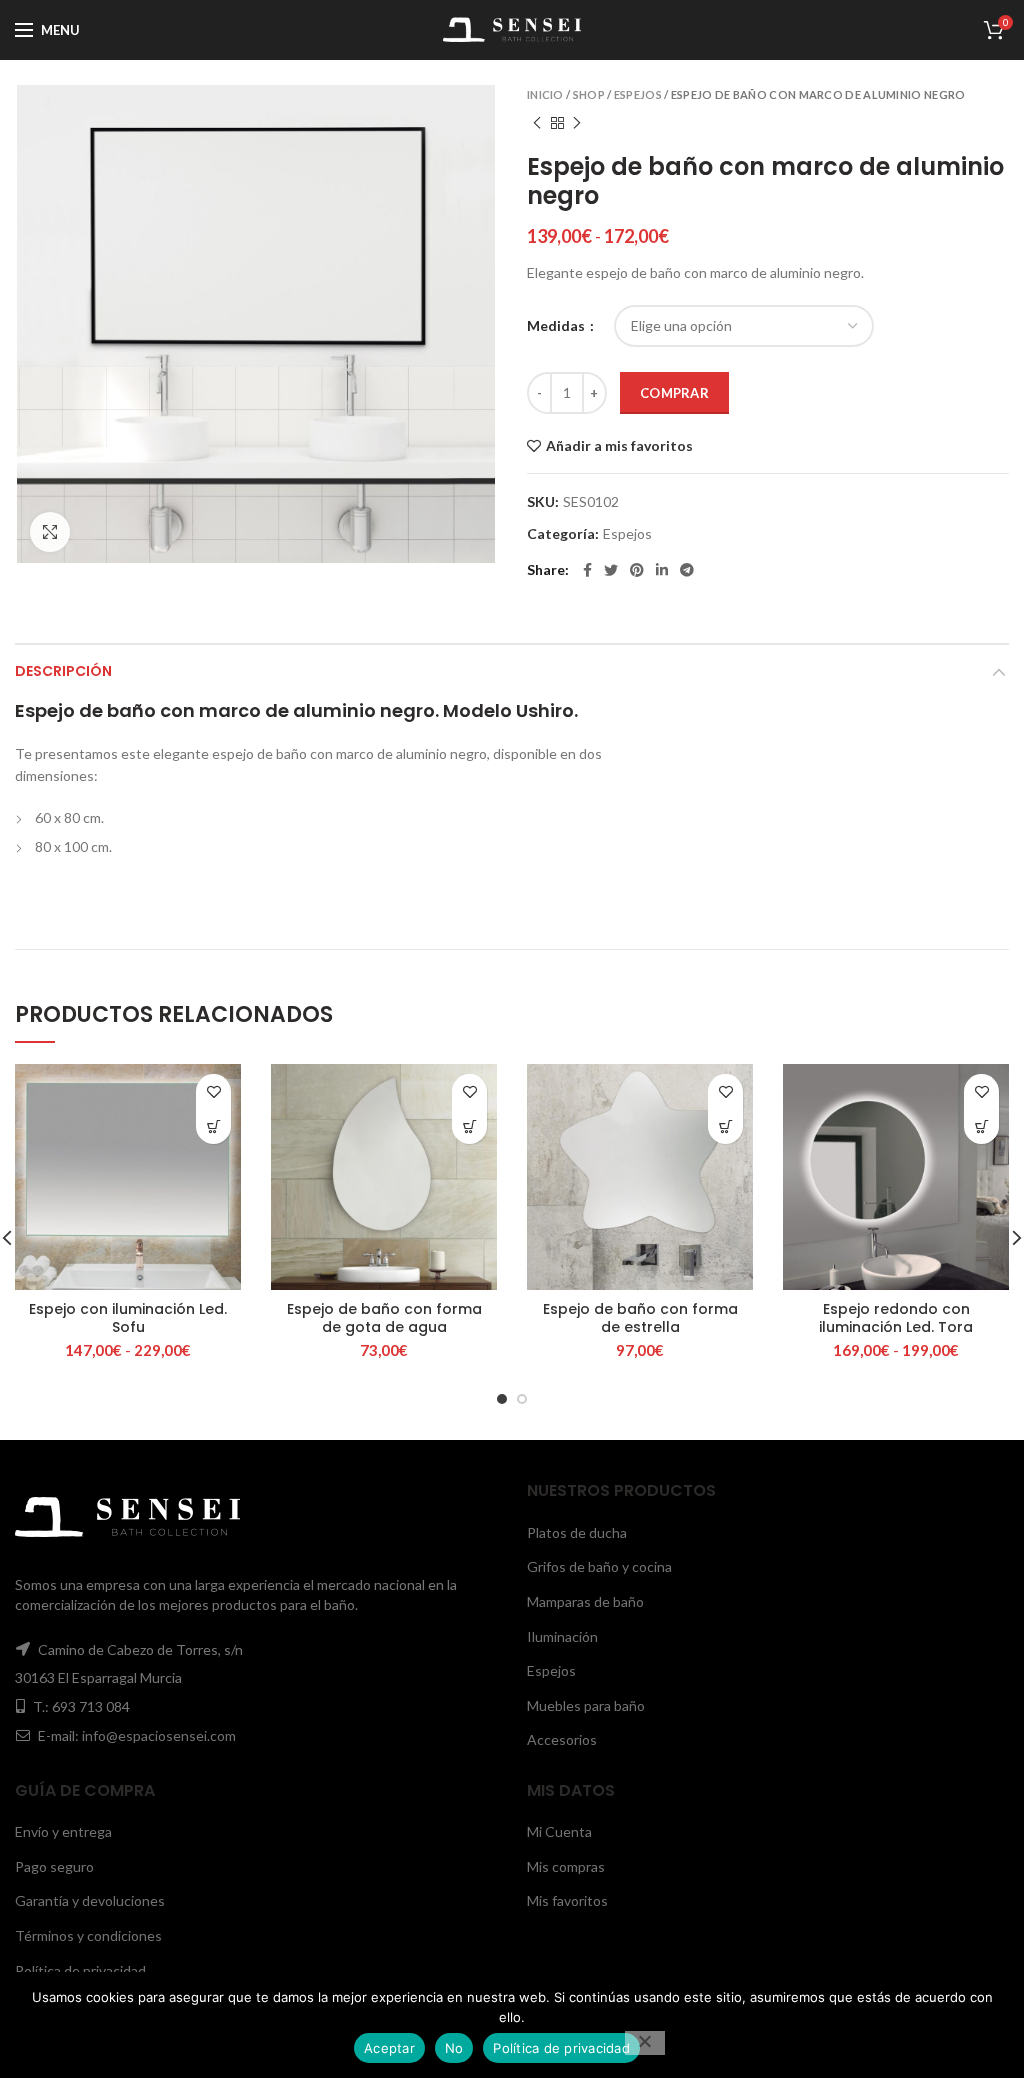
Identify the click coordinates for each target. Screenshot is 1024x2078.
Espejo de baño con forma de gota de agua (384, 1318)
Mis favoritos (567, 1900)
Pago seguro (54, 1866)
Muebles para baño (586, 1705)
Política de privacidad (80, 1970)
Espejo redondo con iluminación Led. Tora (896, 1318)
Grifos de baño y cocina (599, 1566)
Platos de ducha (577, 1532)
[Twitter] (611, 570)
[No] (645, 2043)
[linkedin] (662, 570)
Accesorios (562, 1739)
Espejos (638, 94)
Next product (577, 123)
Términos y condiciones (88, 1935)
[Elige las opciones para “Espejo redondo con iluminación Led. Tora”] (981, 1126)
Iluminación (562, 1636)
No (454, 2048)
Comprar (674, 393)
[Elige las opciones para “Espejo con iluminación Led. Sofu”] (213, 1126)
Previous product (537, 123)
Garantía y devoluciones (90, 1900)
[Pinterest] (637, 570)
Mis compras (566, 1866)
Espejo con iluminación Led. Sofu (128, 1318)
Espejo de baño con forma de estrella (640, 1318)
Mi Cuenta (559, 1831)
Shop (589, 94)
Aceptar (389, 2048)
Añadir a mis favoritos (619, 446)
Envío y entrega (63, 1831)
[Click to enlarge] (50, 532)
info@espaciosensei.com (159, 1735)
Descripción (63, 671)
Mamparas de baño (585, 1601)
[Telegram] (687, 570)
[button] (469, 1126)
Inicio (545, 94)
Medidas (557, 325)
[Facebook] (587, 570)
